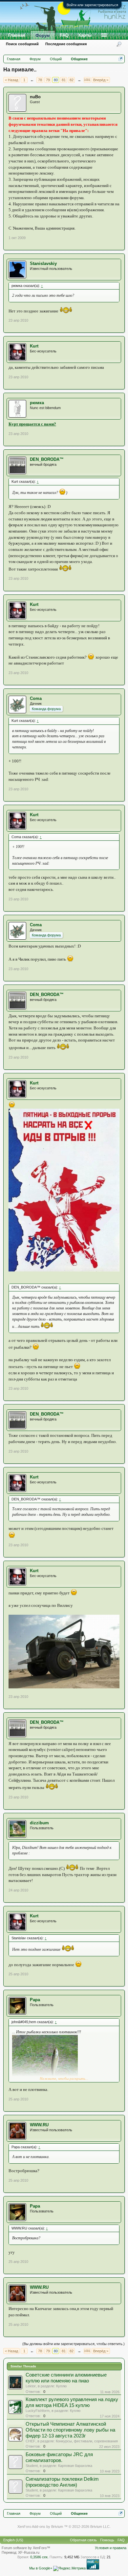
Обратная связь (83, 2540)
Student (32, 2466)
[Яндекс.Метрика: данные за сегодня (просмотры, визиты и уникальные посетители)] (69, 2568)
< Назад (11, 80)
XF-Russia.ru (29, 2552)
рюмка (37, 403)
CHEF (31, 2441)
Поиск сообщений (22, 44)
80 (56, 80)
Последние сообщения (66, 44)
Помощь (107, 2540)
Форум (43, 36)
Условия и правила (111, 2548)
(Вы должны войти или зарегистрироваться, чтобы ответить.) (74, 2344)
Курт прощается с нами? (32, 424)
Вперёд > (101, 80)
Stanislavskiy (43, 263)
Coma (36, 698)
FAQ (64, 35)
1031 (87, 80)
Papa (35, 2000)
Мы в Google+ (41, 2568)
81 (64, 80)
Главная (17, 35)
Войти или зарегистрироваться (92, 5)
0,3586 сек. (39, 2557)
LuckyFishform (38, 2411)
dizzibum (39, 1823)
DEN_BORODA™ (47, 459)
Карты (85, 35)
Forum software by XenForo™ (26, 2548)
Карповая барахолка (75, 2466)
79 (48, 80)
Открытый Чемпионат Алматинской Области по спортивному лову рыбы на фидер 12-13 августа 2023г (70, 2430)
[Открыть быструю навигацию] (121, 59)
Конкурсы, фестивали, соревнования (87, 2441)
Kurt (34, 346)
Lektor (31, 2386)
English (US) (13, 2540)
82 (72, 80)
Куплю (61, 2386)
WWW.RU (39, 2125)
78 (40, 80)
